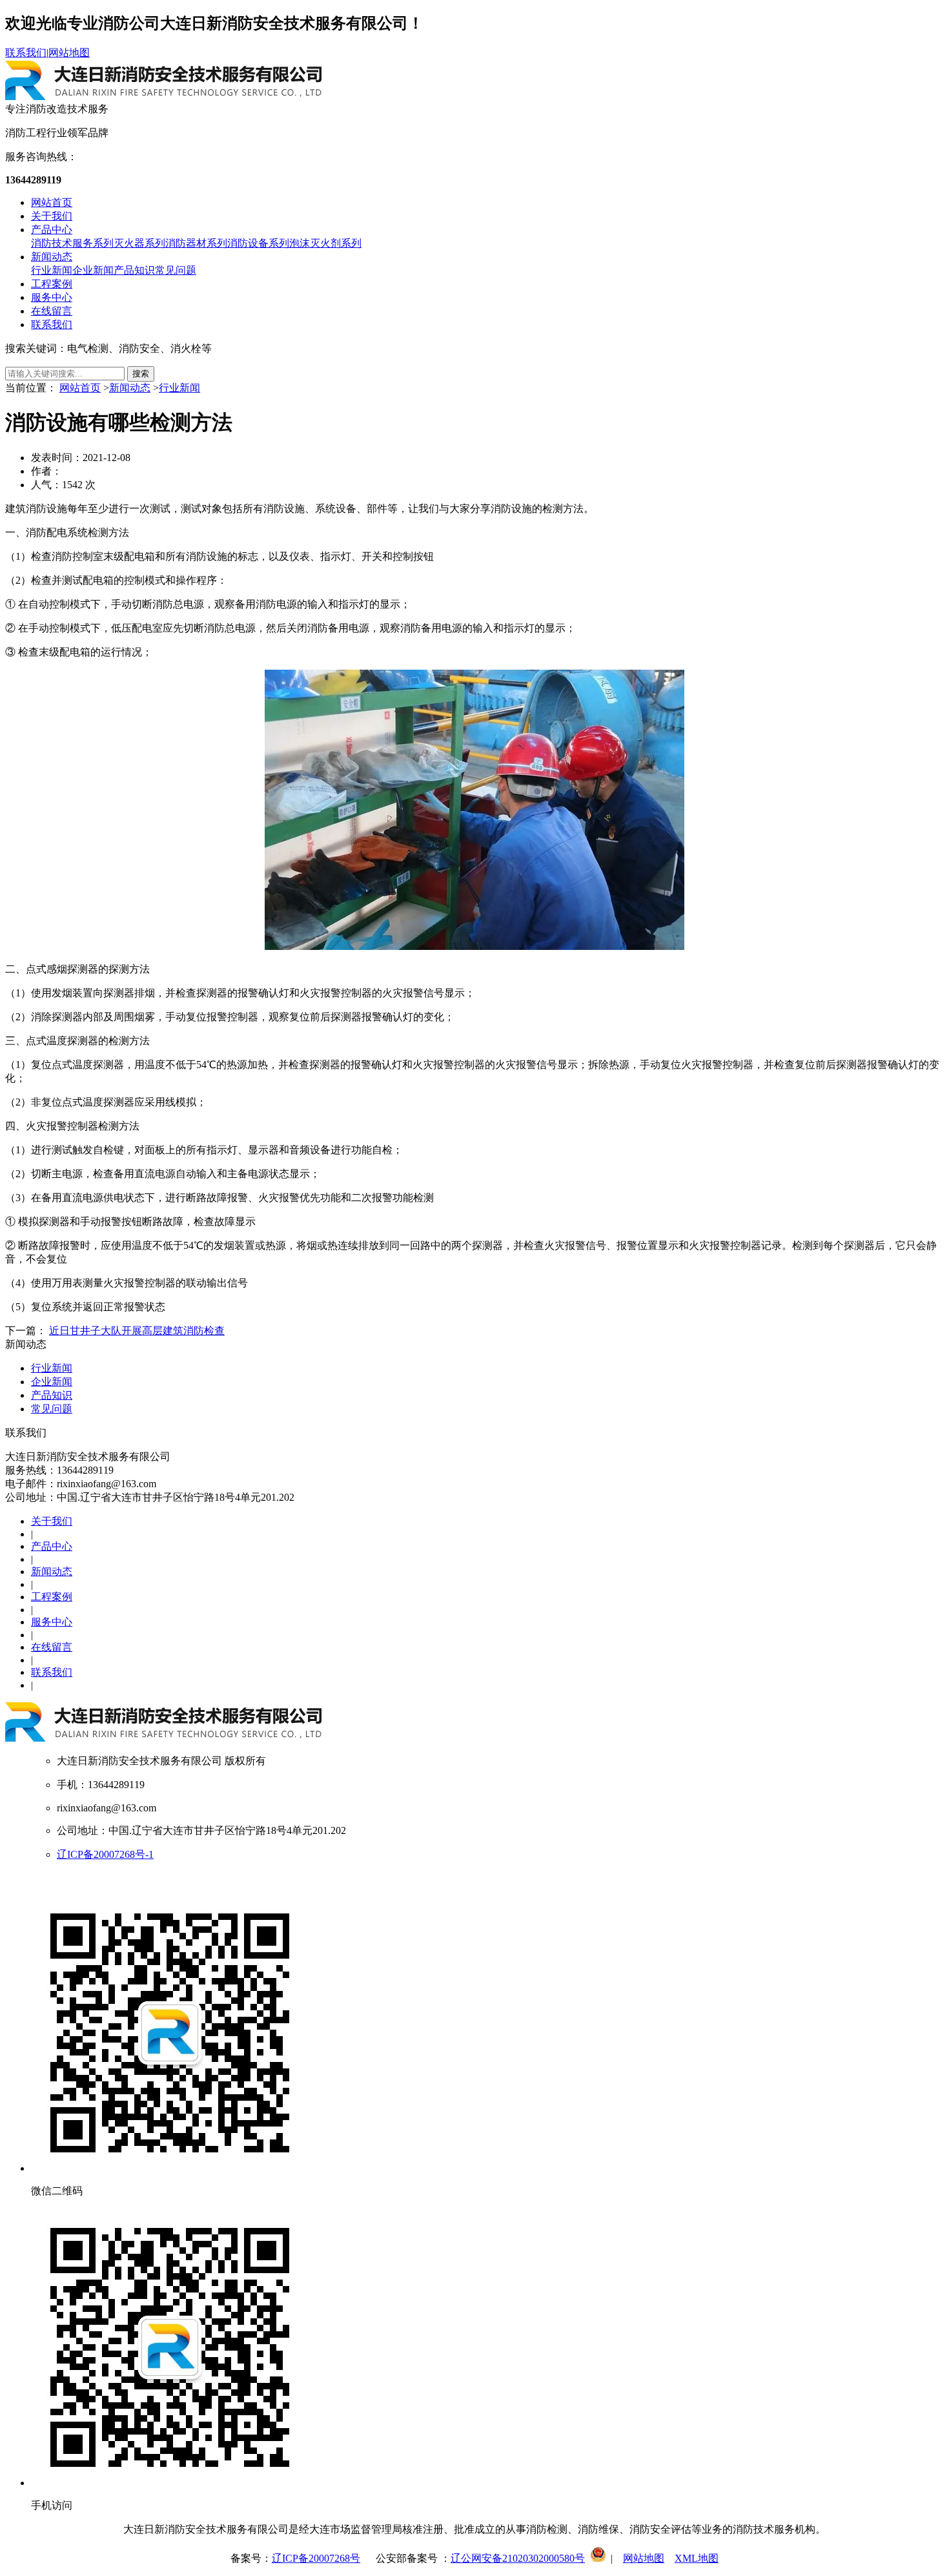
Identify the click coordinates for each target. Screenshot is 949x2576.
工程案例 (52, 284)
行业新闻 (52, 270)
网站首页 (52, 202)
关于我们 (52, 216)
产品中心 (52, 230)
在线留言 (52, 311)
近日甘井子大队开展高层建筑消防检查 (137, 1331)
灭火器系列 (139, 243)
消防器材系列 (196, 243)
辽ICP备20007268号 (316, 2558)
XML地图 (697, 2558)
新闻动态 (52, 257)
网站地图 (69, 53)
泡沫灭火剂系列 (325, 243)
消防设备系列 (258, 243)
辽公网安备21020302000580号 (518, 2558)
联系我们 (26, 53)
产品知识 (134, 270)
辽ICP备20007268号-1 (105, 1854)
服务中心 (52, 297)
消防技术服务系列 (72, 243)
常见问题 (176, 270)
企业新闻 (93, 270)
